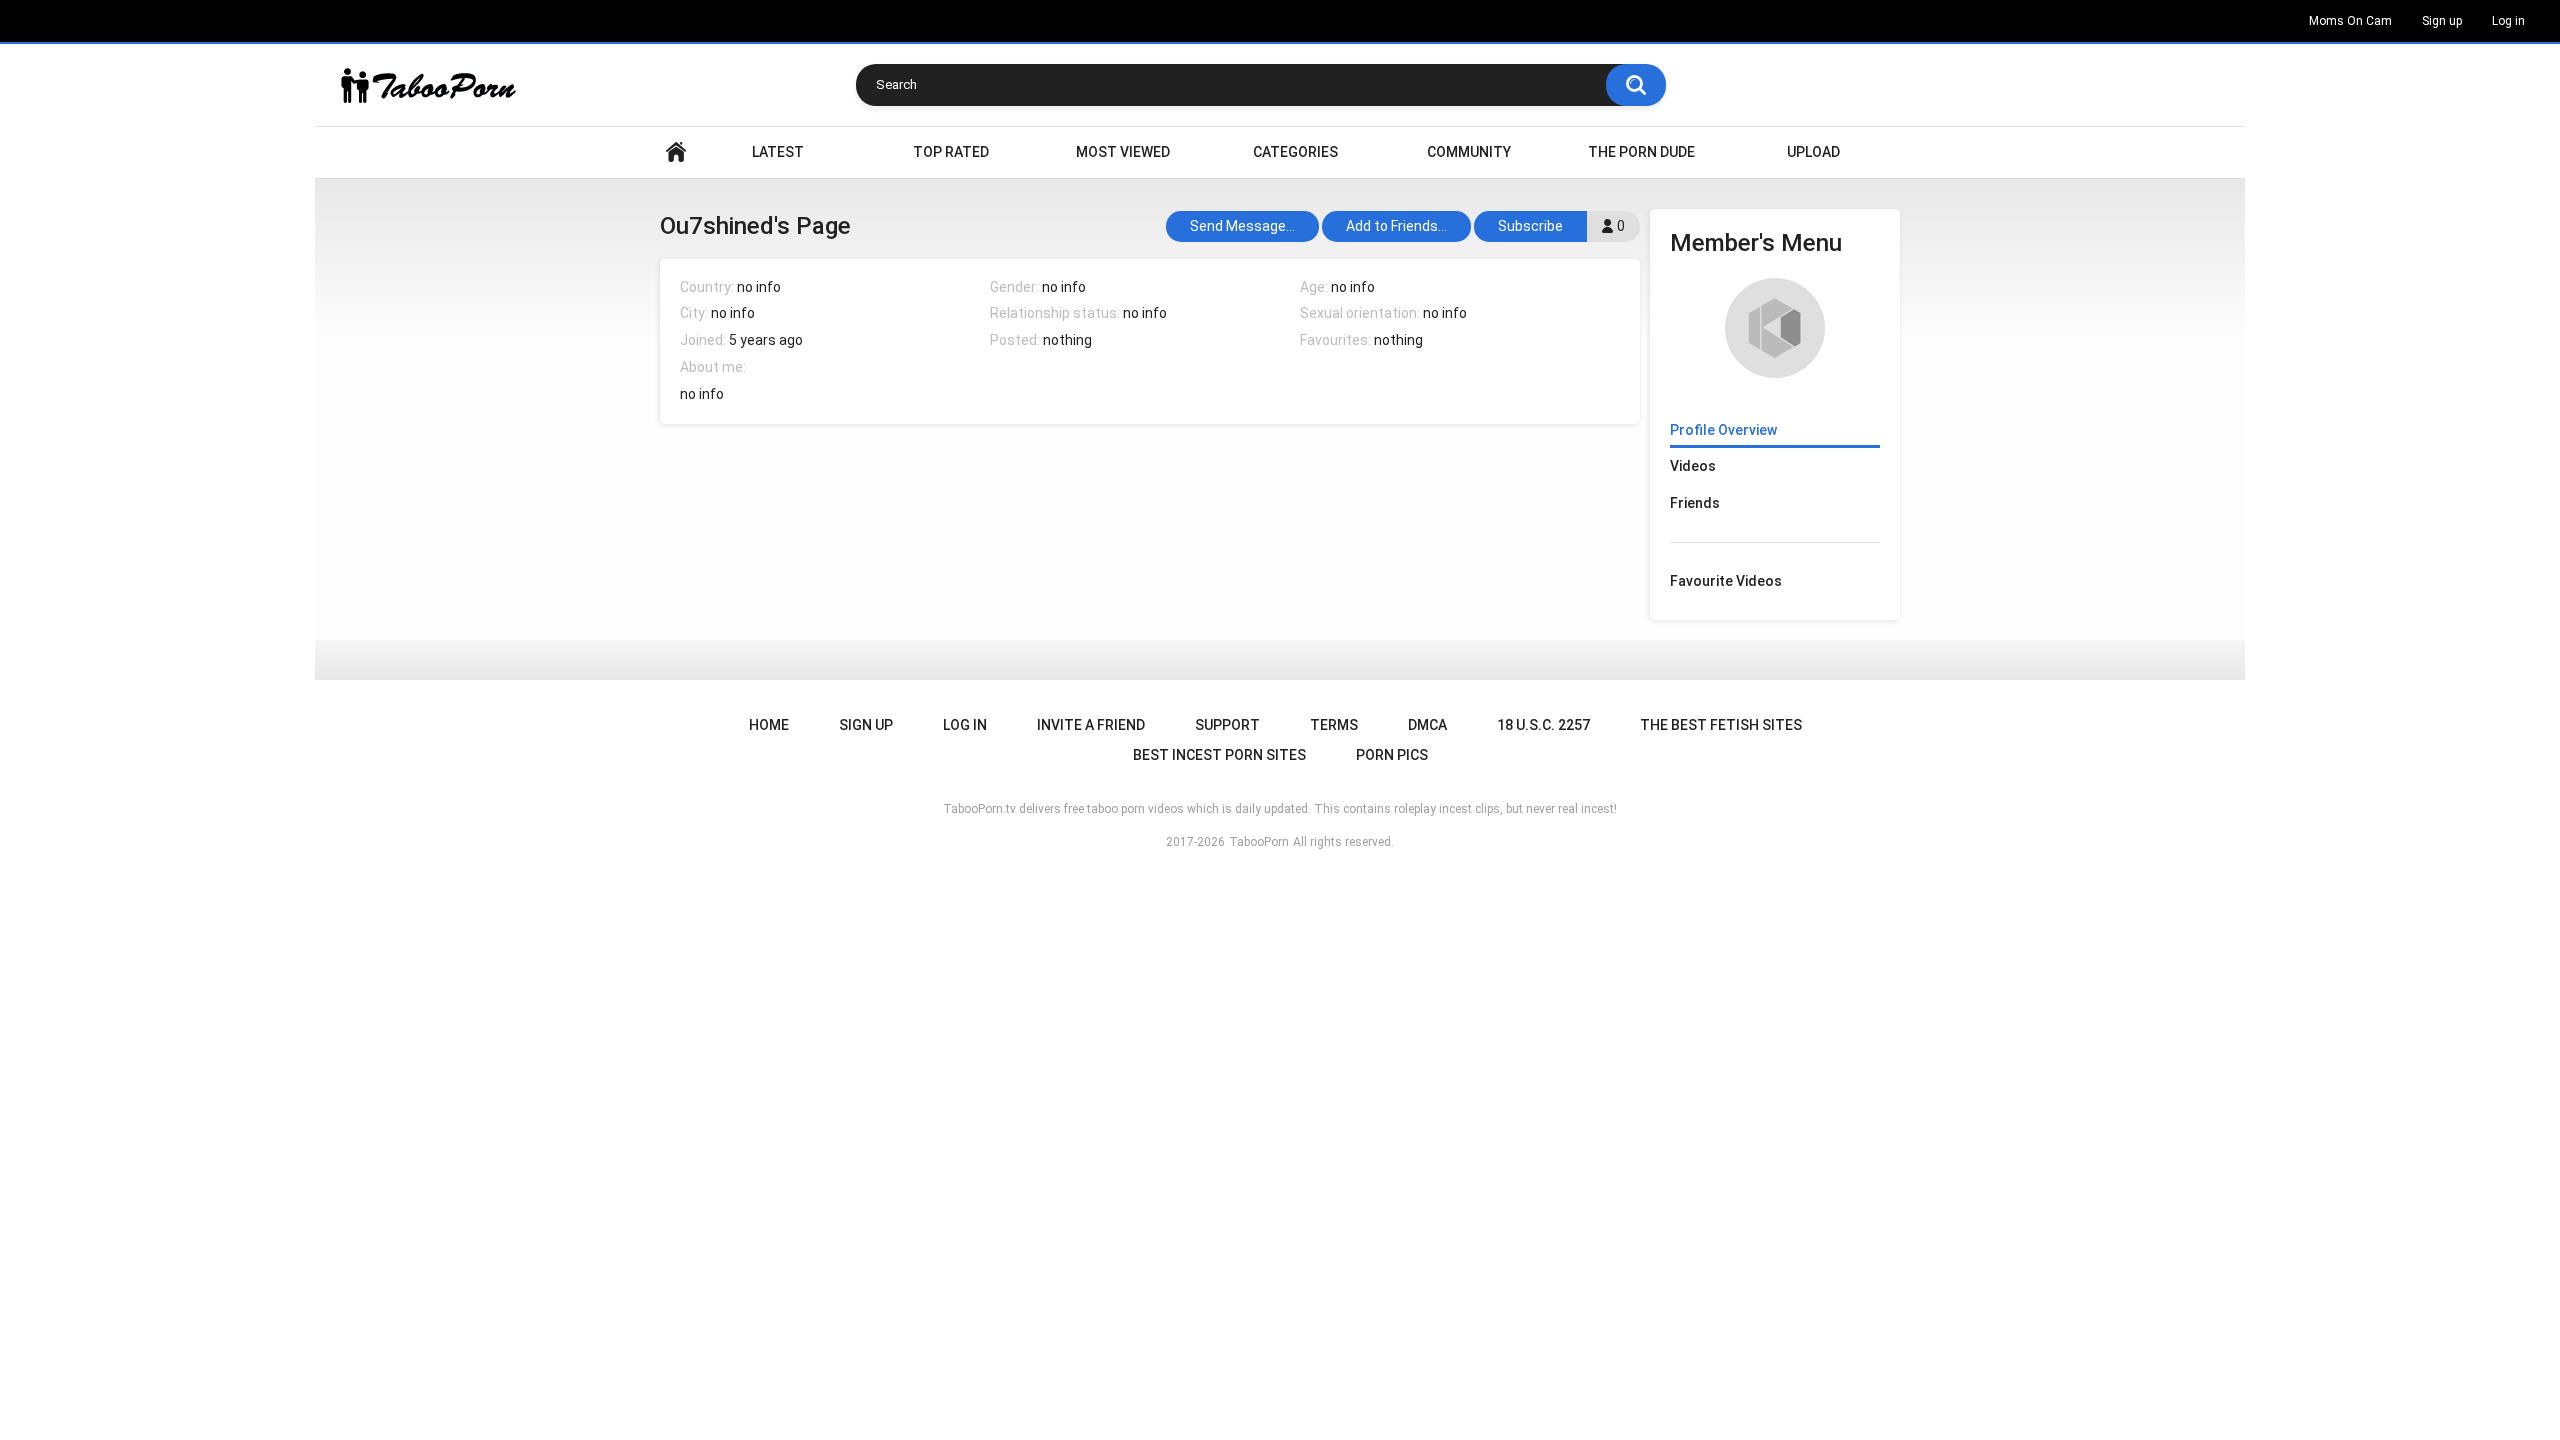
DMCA (1427, 725)
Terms (1334, 725)
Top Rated (951, 152)
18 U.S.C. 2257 (1543, 725)
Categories (1295, 152)
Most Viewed (1123, 152)
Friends (1695, 503)
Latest (778, 152)
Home (676, 152)
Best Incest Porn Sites (1219, 755)
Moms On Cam (2350, 21)
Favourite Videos (1726, 581)
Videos (1693, 466)
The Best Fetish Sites (1721, 725)
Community (1469, 152)
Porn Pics (1392, 755)
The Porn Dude (1641, 152)
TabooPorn (1259, 842)
